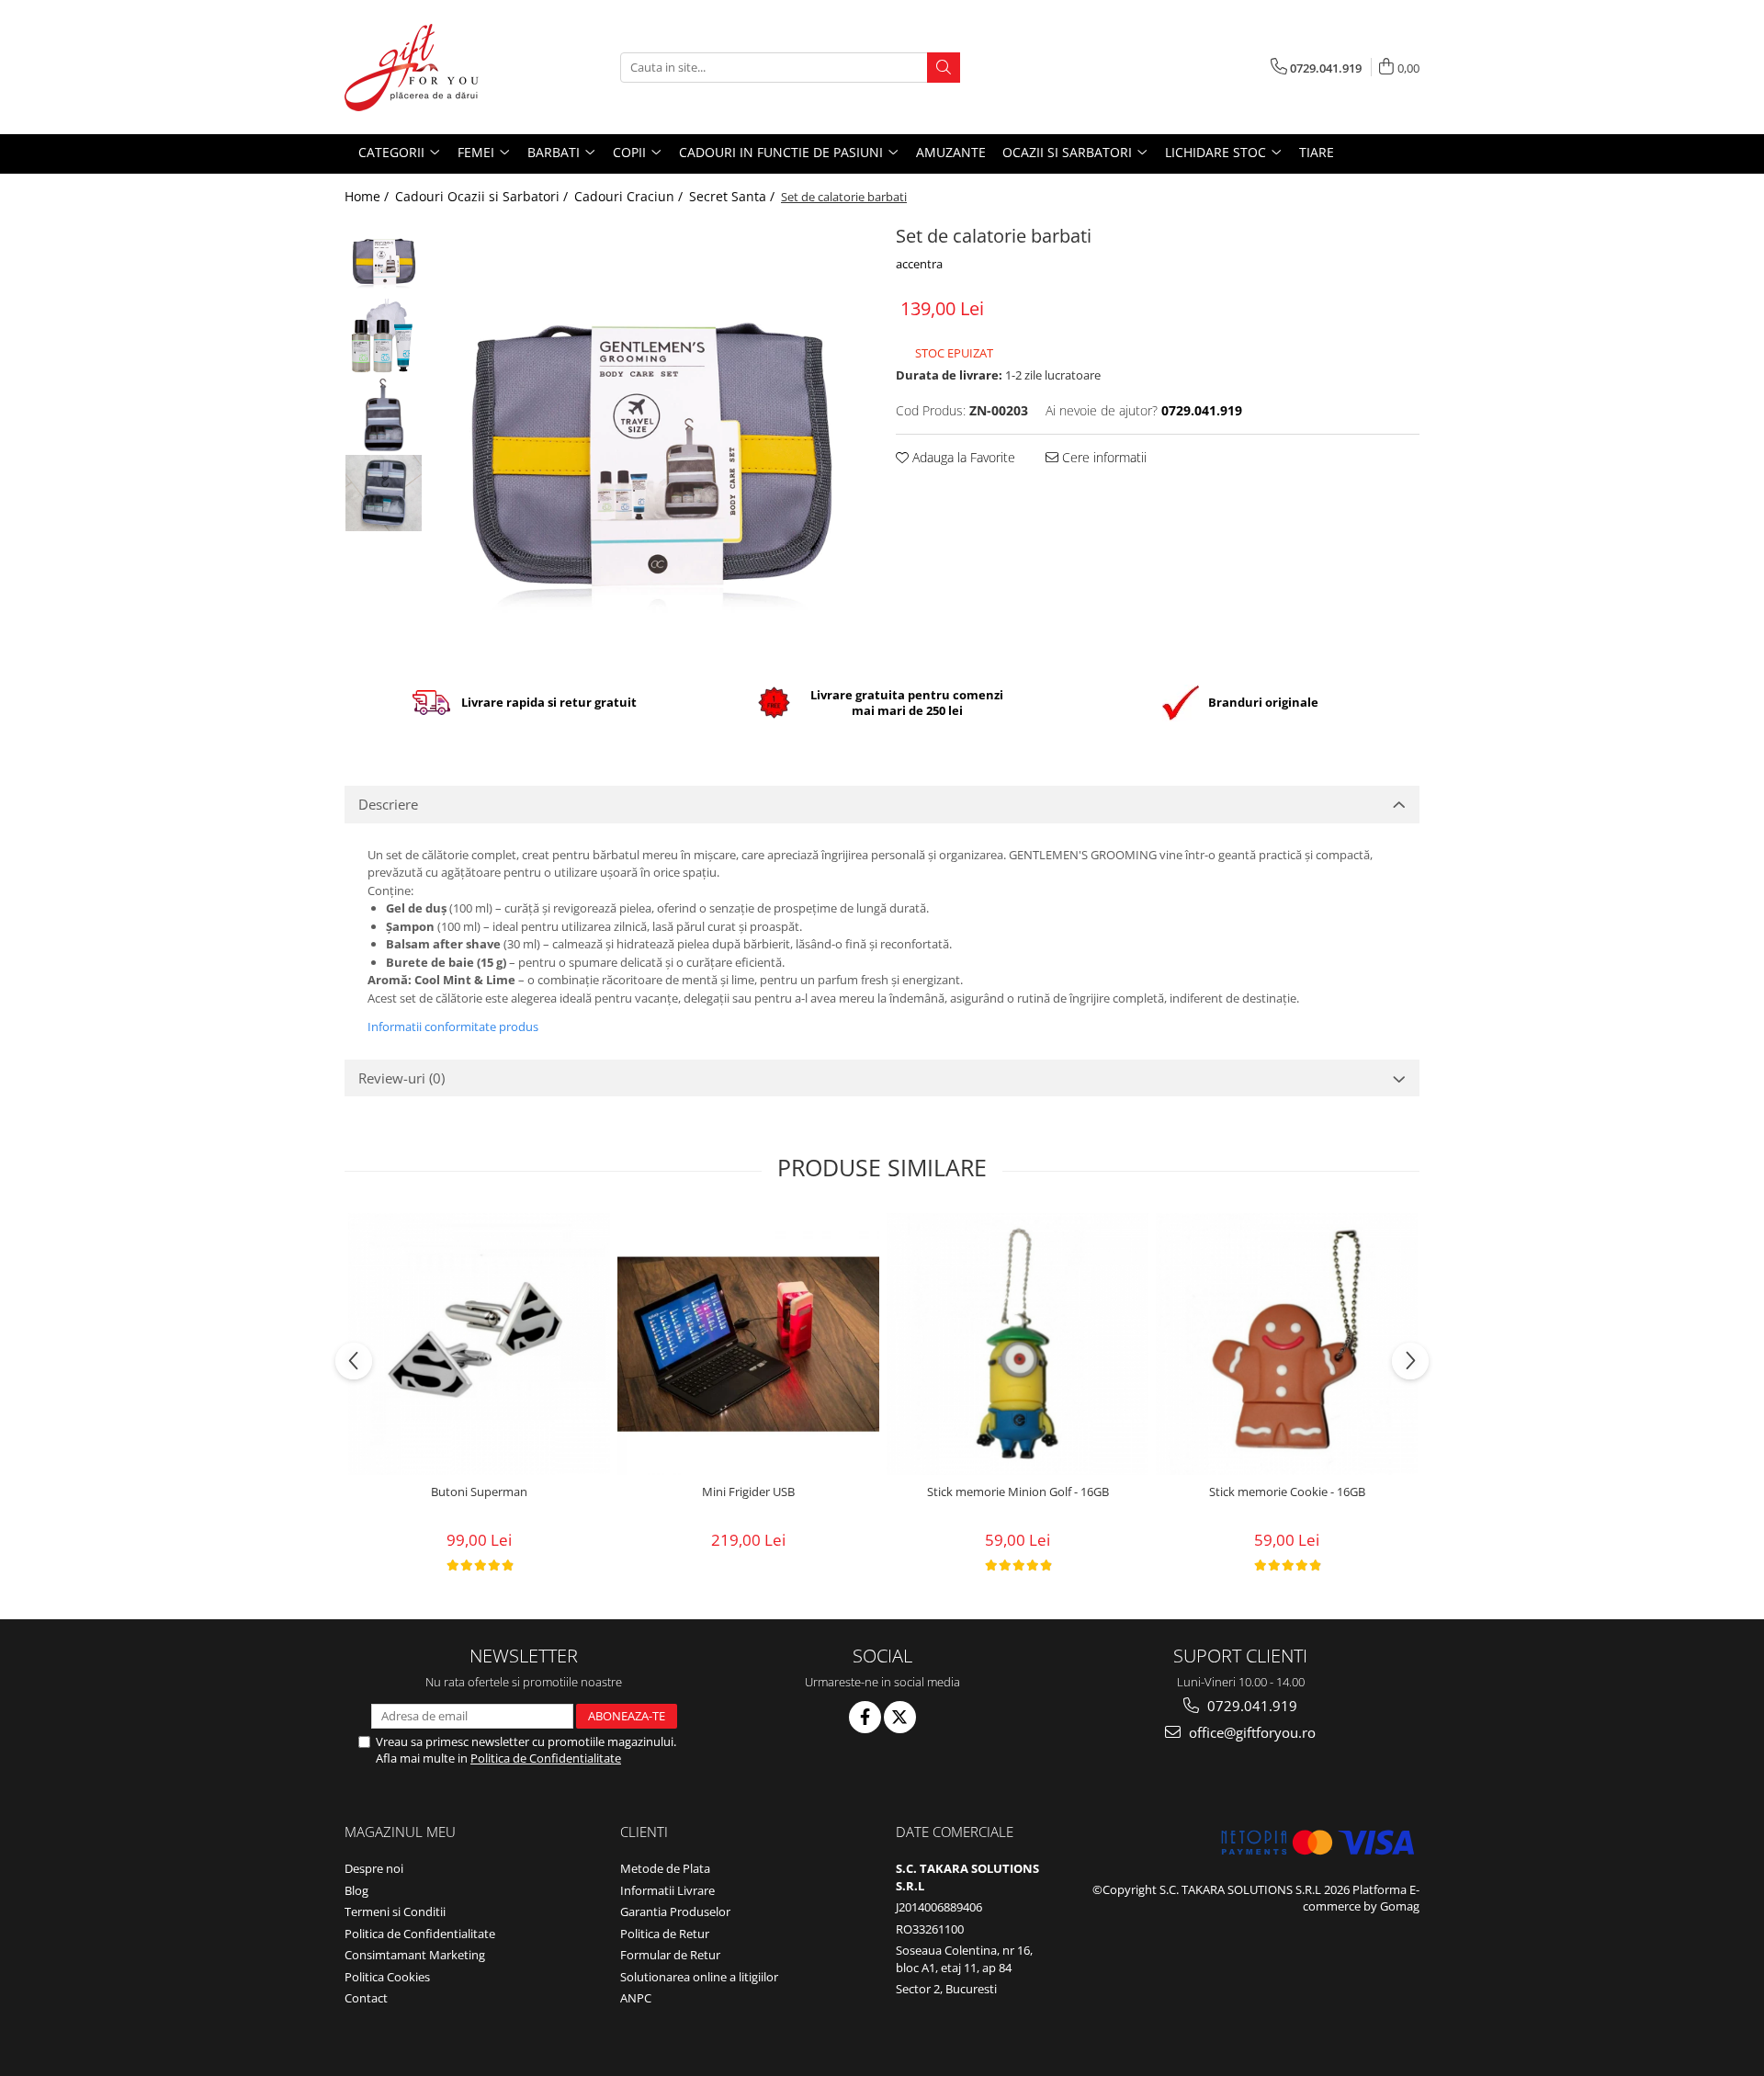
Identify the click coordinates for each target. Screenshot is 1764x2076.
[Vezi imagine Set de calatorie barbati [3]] (384, 493)
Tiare (1317, 152)
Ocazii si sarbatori (1069, 152)
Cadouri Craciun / (630, 196)
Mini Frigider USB (748, 1492)
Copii (631, 152)
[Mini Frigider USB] (748, 1344)
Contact (366, 1998)
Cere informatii (1102, 457)
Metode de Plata (665, 1868)
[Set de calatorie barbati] (650, 438)
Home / (368, 196)
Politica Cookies (387, 1977)
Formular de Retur (670, 1955)
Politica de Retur (665, 1934)
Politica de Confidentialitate (546, 1758)
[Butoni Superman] (479, 1344)
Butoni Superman (479, 1492)
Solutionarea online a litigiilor (699, 1977)
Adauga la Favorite (962, 457)
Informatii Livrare (667, 1890)
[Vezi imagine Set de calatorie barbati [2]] (384, 415)
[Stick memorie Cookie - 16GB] (1287, 1344)
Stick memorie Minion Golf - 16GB (1018, 1492)
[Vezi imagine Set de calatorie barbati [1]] (384, 337)
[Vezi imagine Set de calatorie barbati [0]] (384, 259)
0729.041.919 (1250, 1706)
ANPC (636, 1998)
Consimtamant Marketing (415, 1955)
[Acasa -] (436, 67)
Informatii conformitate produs (453, 1027)
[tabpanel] (650, 438)
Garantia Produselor (675, 1912)
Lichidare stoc (1217, 152)
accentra (919, 264)
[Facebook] (865, 1717)
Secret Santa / (734, 196)
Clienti (644, 1832)
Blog (356, 1890)
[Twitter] (900, 1717)
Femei (478, 152)
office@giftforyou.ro (1250, 1732)
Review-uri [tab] (401, 1078)
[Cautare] (944, 68)
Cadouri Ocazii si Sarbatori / (483, 196)
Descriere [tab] (388, 804)
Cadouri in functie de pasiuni (783, 152)
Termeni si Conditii (395, 1912)
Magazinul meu (400, 1832)
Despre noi (374, 1868)
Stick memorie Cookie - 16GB (1287, 1492)
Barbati (555, 152)
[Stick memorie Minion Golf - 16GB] (1018, 1344)
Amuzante (951, 152)
